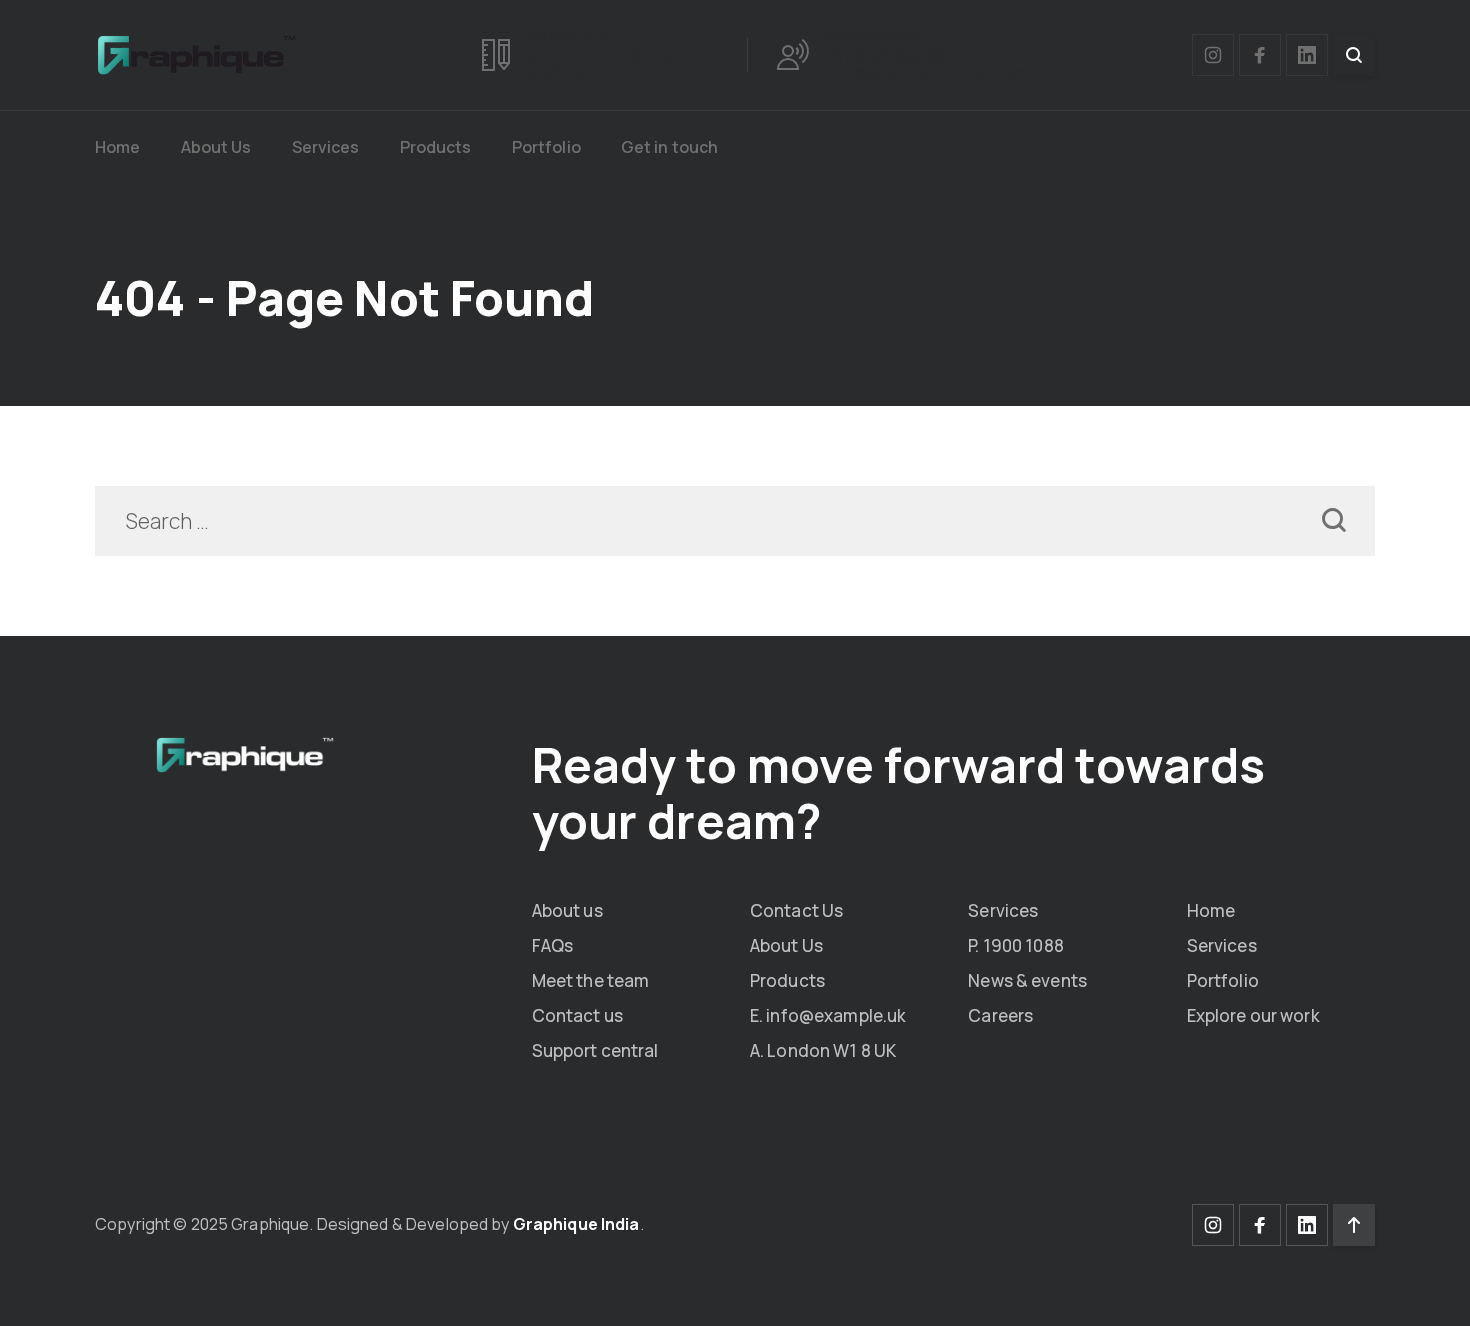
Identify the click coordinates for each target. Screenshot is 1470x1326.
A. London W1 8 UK (823, 1050)
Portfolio (546, 147)
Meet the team (591, 980)
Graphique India (576, 1224)
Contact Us (796, 910)
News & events (1027, 980)
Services (326, 147)
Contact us (577, 1015)
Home (118, 147)
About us (567, 910)
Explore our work (1253, 1015)
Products (436, 147)
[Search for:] (735, 523)
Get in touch (670, 147)
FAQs (553, 945)
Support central (595, 1050)
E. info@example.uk (828, 1015)
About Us (216, 147)
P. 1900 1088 (1016, 945)
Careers (1000, 1015)
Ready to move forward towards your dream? (899, 792)
